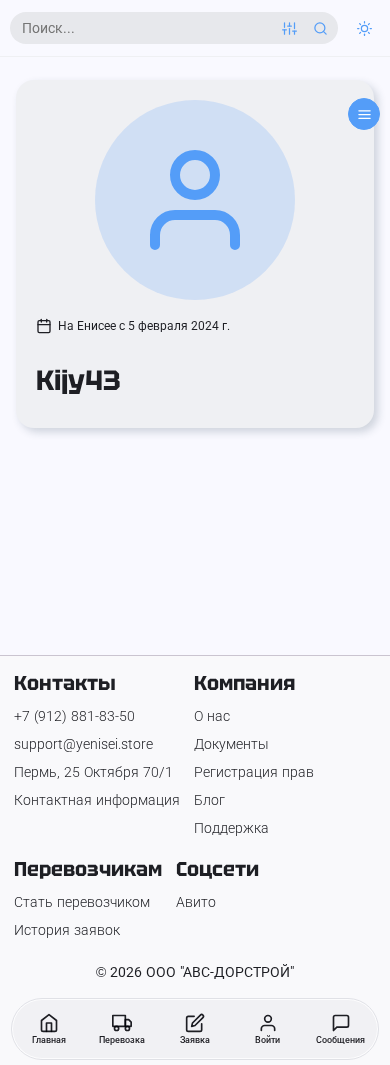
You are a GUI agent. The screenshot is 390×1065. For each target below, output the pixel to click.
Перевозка (122, 1040)
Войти (267, 1040)
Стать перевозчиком (82, 902)
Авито (196, 902)
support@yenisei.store (83, 744)
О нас (212, 716)
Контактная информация (97, 800)
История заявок (67, 930)
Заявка (195, 1040)
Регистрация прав (254, 772)
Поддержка (231, 828)
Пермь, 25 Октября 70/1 (93, 772)
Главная (49, 1040)
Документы (231, 744)
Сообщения (340, 1040)
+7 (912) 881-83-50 (74, 716)
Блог (209, 800)
